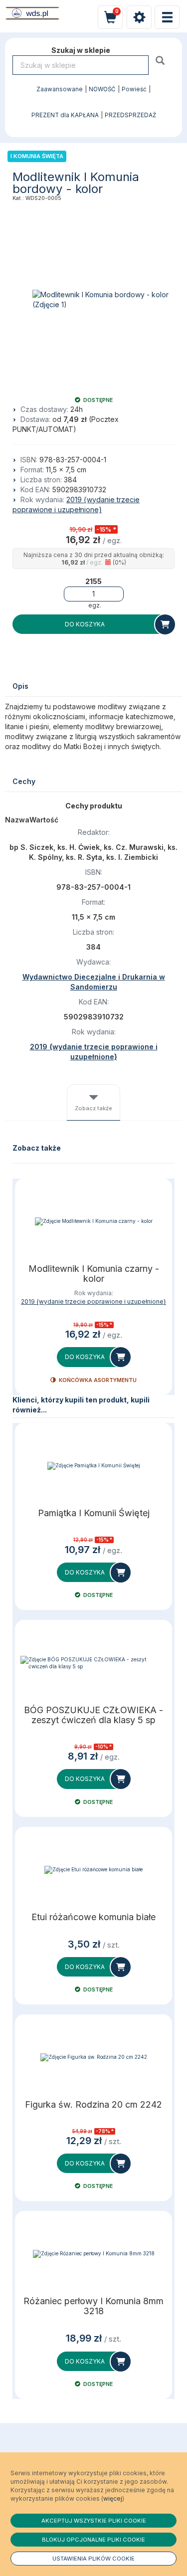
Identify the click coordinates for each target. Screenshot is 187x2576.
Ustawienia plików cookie (93, 2559)
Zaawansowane (60, 89)
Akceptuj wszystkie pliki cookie (94, 2521)
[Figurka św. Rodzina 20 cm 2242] (93, 2057)
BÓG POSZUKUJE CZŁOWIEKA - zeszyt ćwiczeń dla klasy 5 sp (93, 1715)
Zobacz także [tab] (93, 1108)
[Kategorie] (167, 17)
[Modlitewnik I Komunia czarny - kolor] (93, 1221)
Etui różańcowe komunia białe (93, 1917)
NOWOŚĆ (102, 89)
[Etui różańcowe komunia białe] (93, 1870)
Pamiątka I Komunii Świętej (94, 1513)
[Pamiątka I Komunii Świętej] (93, 1466)
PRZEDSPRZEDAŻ (130, 115)
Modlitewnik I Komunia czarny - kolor (94, 1274)
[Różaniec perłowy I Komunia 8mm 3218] (93, 2254)
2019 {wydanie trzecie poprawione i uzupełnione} (93, 1301)
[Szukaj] (161, 60)
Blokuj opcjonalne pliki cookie (93, 2540)
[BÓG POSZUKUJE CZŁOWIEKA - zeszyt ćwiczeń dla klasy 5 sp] (93, 1663)
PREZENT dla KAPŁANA (65, 115)
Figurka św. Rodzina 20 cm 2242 (93, 2105)
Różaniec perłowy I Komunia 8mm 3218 (93, 2306)
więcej (113, 2498)
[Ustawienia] (139, 17)
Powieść (134, 89)
